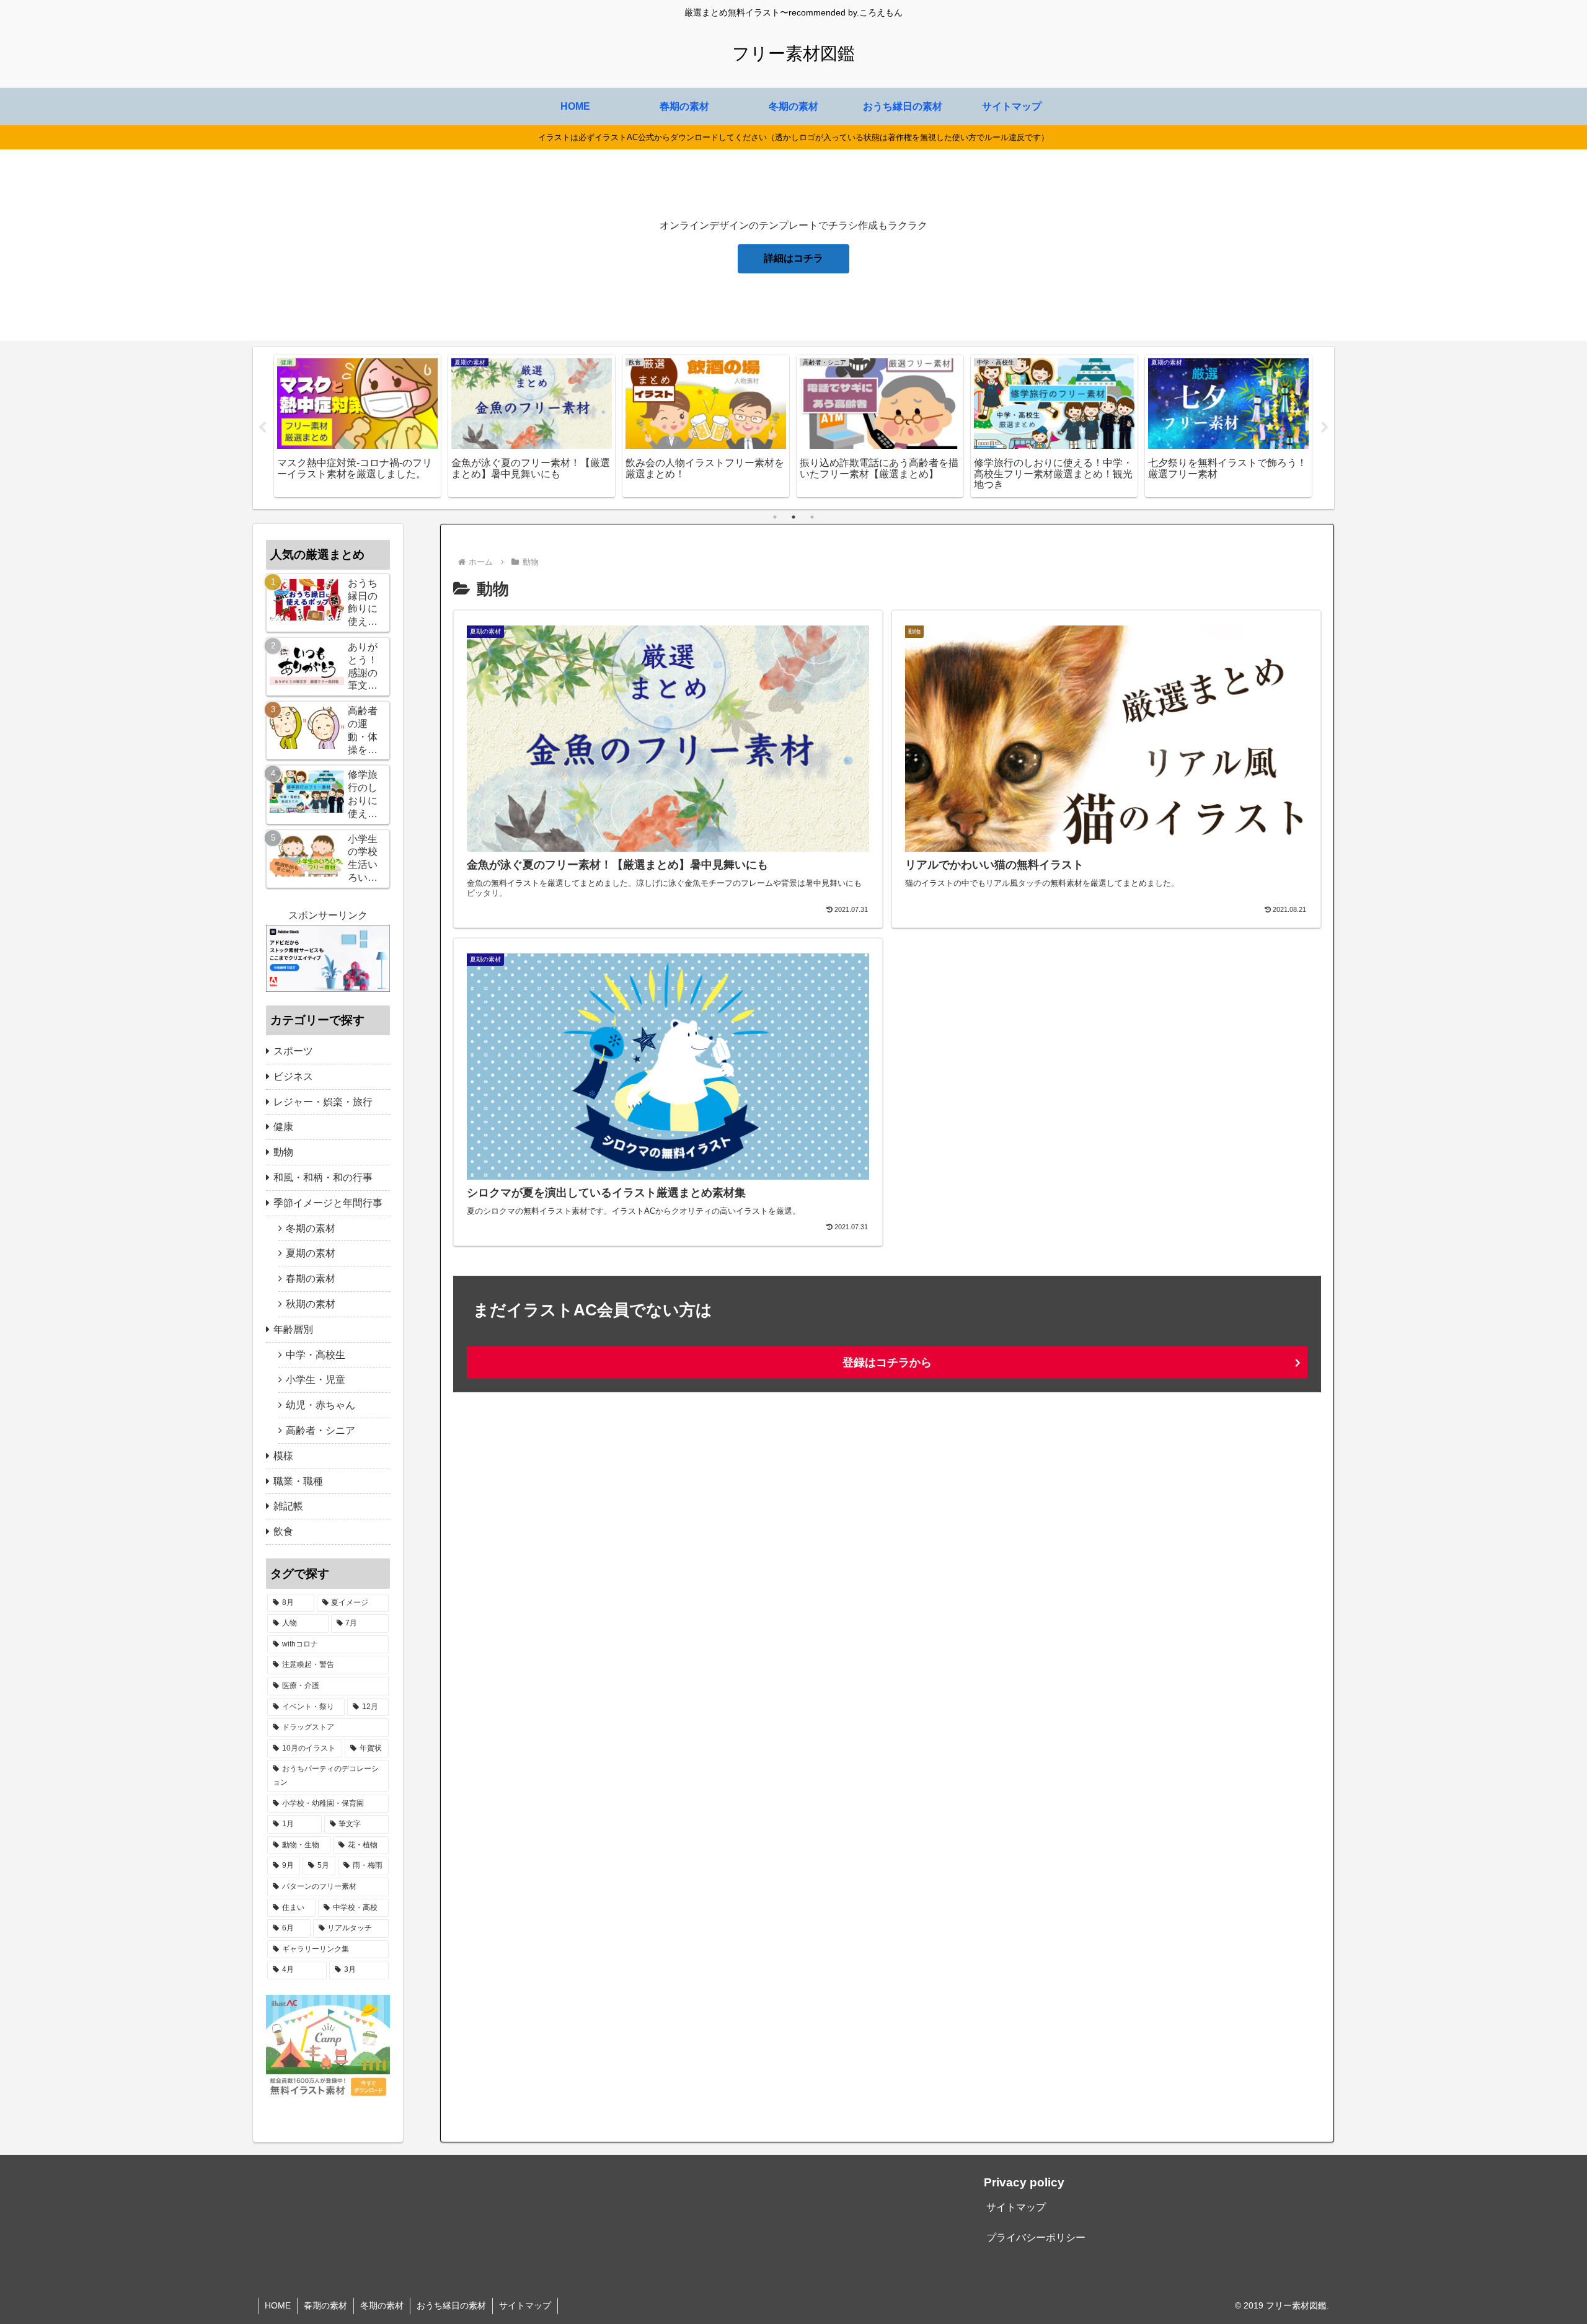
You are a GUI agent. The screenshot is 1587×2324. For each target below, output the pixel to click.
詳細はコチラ (793, 258)
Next (1325, 428)
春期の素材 (325, 2305)
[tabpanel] (357, 426)
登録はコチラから (887, 1363)
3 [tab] (812, 517)
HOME (278, 2305)
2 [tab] (793, 517)
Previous (262, 428)
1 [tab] (775, 517)
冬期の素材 (382, 2305)
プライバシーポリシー (1036, 2238)
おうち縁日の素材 (451, 2305)
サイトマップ (1016, 2207)
